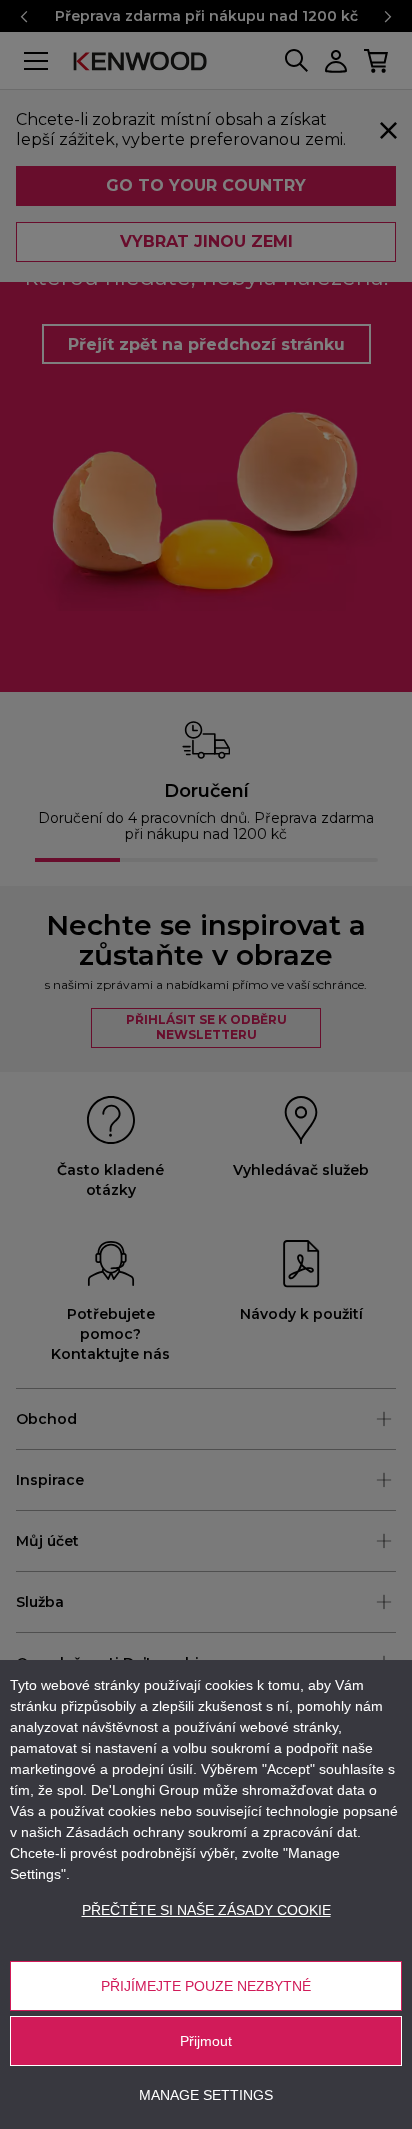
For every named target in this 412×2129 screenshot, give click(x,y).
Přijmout (206, 2041)
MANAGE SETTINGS (206, 2095)
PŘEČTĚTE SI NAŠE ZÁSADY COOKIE (206, 1910)
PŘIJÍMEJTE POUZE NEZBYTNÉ (206, 1986)
